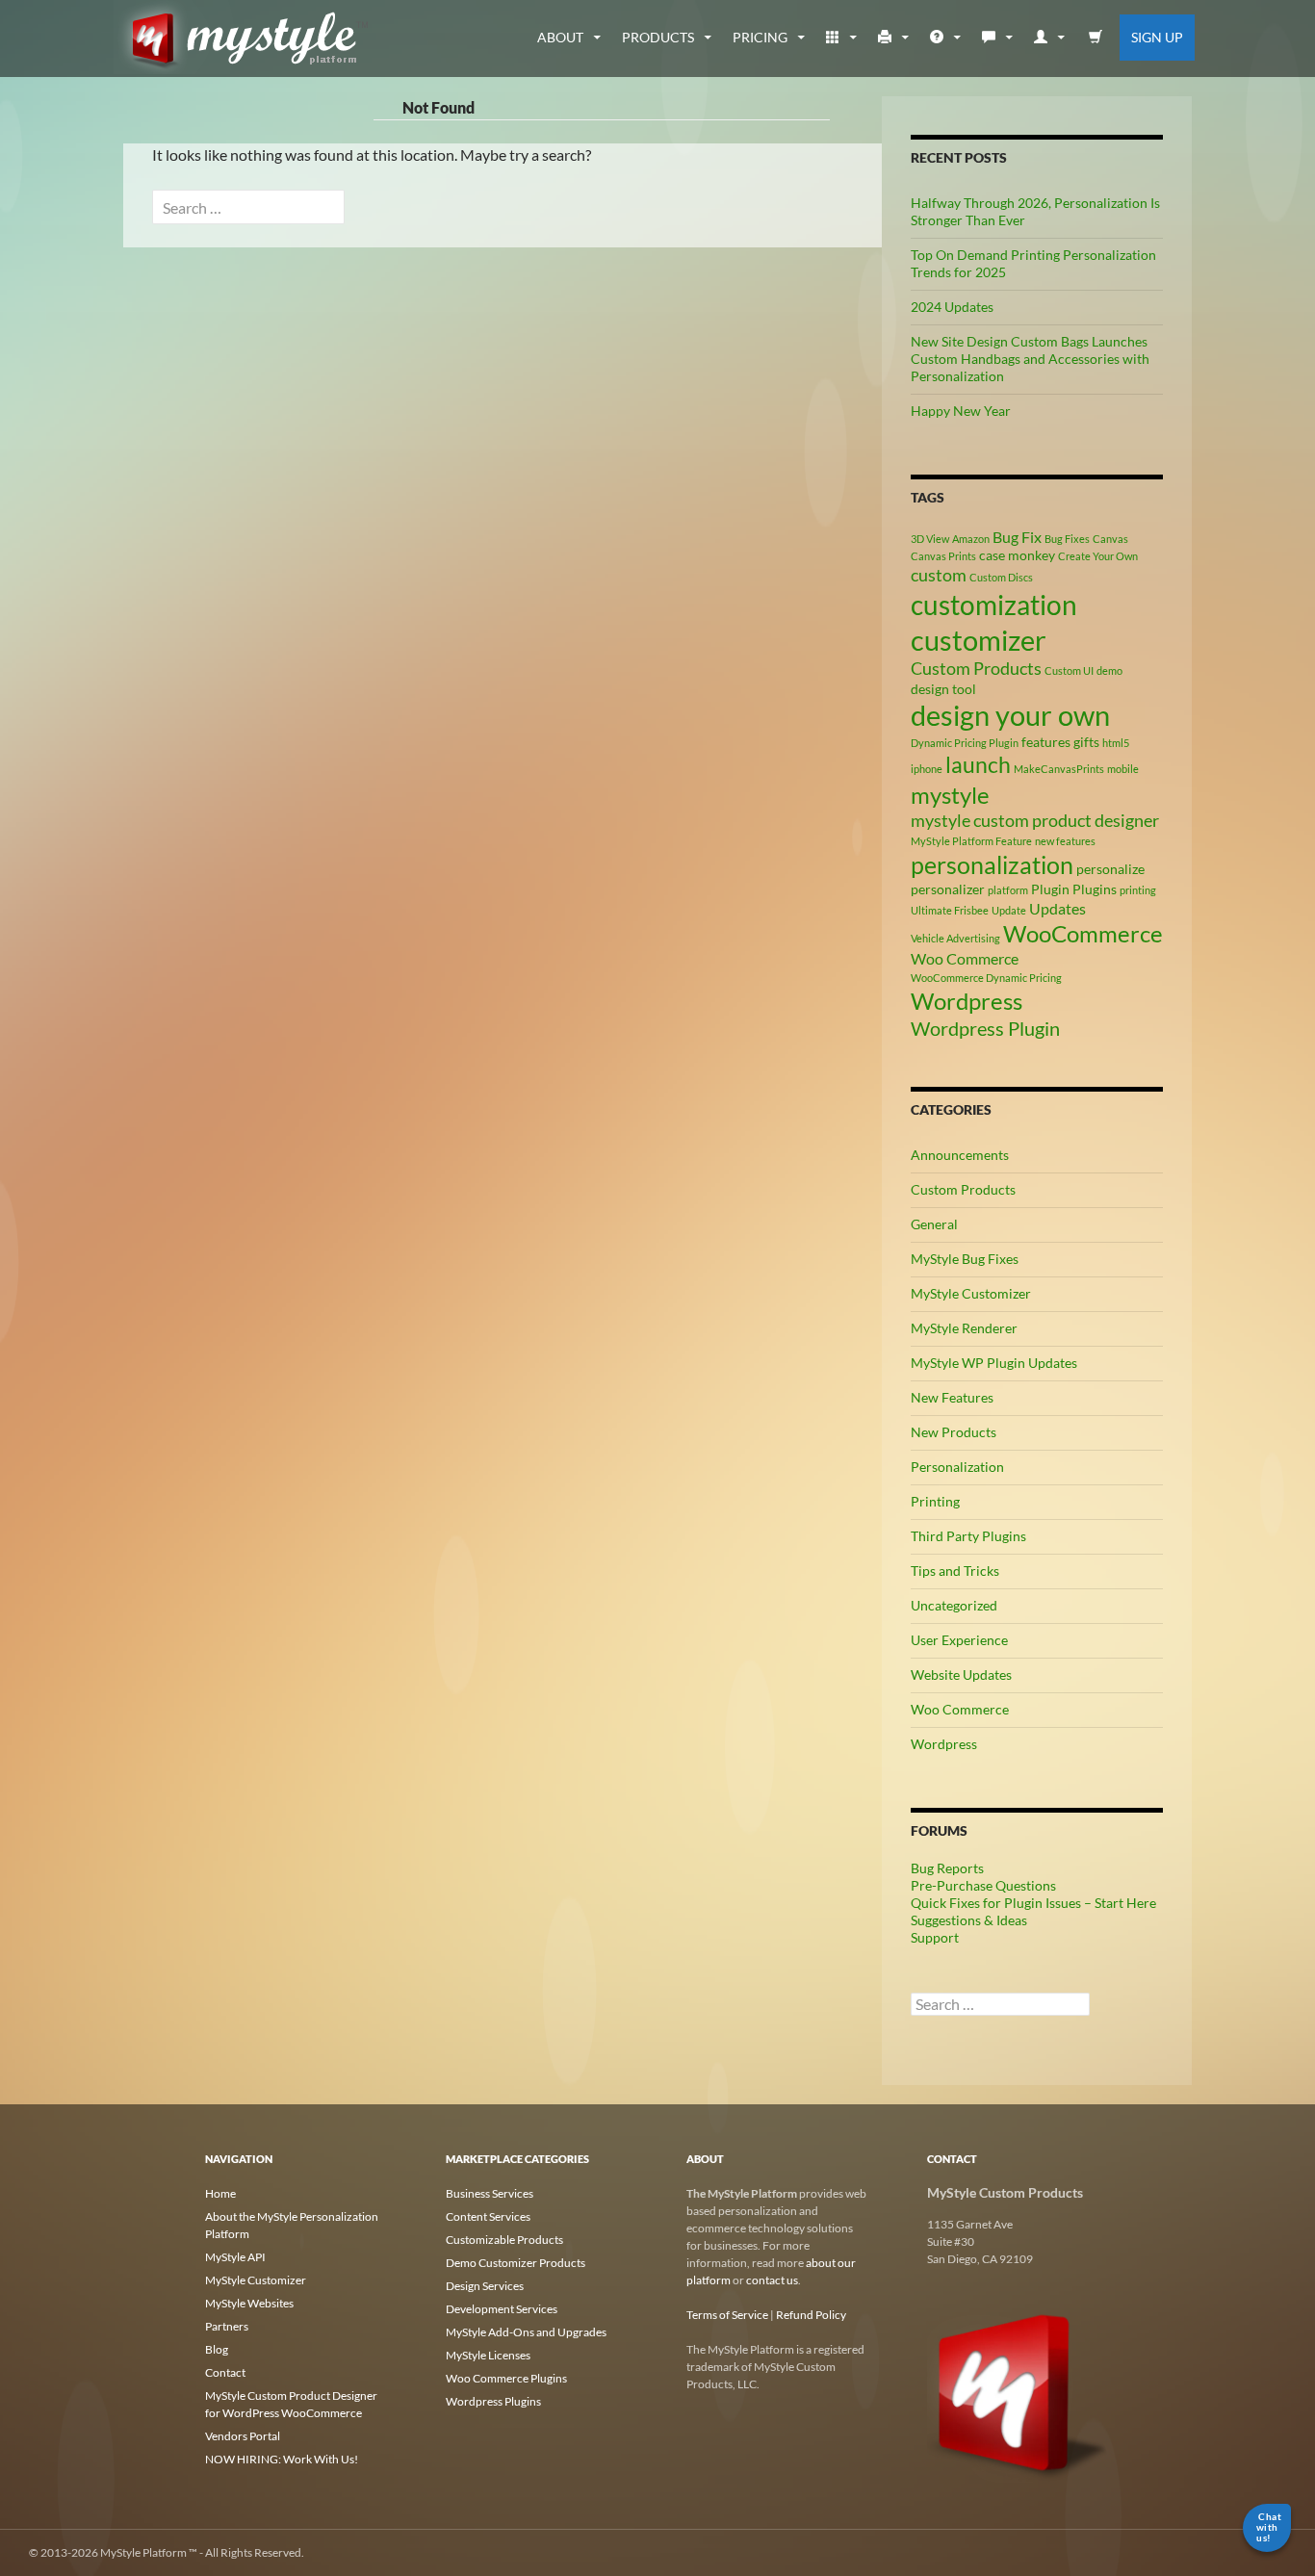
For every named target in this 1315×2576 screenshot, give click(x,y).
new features (1065, 841)
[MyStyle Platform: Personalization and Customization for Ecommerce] (1018, 2392)
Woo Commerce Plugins (506, 2378)
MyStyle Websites (249, 2303)
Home (220, 2193)
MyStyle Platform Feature (971, 841)
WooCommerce (1083, 933)
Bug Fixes (1067, 539)
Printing (935, 1501)
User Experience (959, 1640)
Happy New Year (961, 411)
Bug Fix (1017, 537)
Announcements (960, 1155)
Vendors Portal (243, 2436)
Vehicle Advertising (955, 938)
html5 (1116, 743)
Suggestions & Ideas (969, 1920)
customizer (979, 640)
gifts (1086, 742)
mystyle (950, 795)
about (560, 37)
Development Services (502, 2309)
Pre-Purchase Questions (983, 1885)
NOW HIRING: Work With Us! (282, 2459)
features (1046, 742)
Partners (227, 2326)
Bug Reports (947, 1868)
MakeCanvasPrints (1059, 769)
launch (978, 764)
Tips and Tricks (955, 1571)
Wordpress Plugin (985, 1028)
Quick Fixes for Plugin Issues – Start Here (1033, 1903)
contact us (772, 2280)
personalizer (948, 889)
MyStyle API (235, 2257)
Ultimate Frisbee (950, 910)
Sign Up (1157, 37)
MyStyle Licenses (488, 2355)
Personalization (957, 1467)
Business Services (490, 2193)
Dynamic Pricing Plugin (965, 743)
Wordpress (967, 1001)
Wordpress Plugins (493, 2401)
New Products (954, 1432)
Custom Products (976, 668)
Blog (217, 2349)
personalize (1110, 869)
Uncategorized (954, 1605)
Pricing (760, 37)
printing (1138, 890)
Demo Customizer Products (516, 2263)
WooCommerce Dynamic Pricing (986, 978)
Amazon (971, 539)
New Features (952, 1397)
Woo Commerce (965, 958)
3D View (930, 539)
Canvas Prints (943, 556)
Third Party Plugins (968, 1536)
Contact (225, 2372)
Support (935, 1937)
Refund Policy (811, 2315)
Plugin (1050, 889)
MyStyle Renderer (964, 1328)
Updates (1057, 908)
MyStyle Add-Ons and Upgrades (526, 2332)
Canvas (1110, 539)
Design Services (485, 2286)
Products (658, 37)
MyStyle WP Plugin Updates (994, 1363)
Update (1009, 910)
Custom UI (1069, 670)
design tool (943, 689)
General (934, 1224)
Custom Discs (1001, 577)
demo (1109, 670)
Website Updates (961, 1674)
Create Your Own (1098, 556)
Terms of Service (727, 2315)
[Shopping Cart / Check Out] (1096, 38)
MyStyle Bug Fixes (965, 1259)
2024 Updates (952, 307)
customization (994, 605)
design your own (1010, 715)
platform (1008, 890)
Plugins (1095, 889)
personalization (992, 864)
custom (939, 575)
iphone (927, 769)
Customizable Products (504, 2240)
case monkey (1017, 555)
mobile (1123, 769)
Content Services (488, 2216)
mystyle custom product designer (1035, 820)
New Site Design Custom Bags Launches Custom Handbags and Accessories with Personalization (1030, 359)
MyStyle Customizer (971, 1293)
